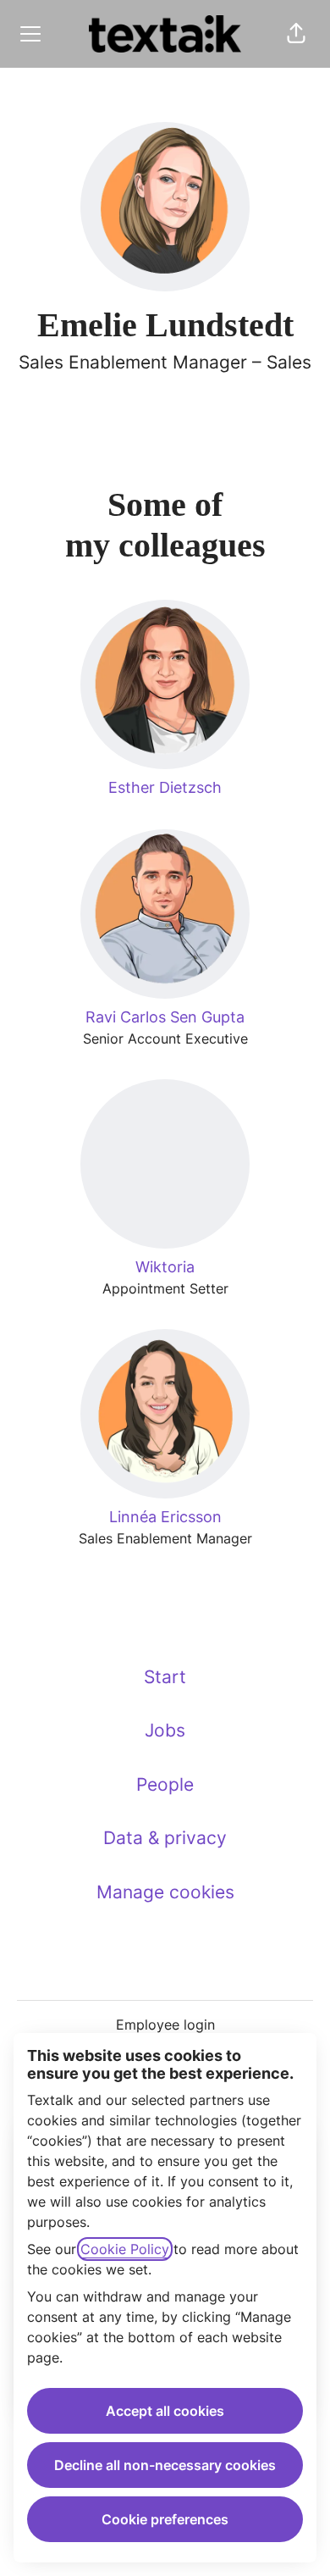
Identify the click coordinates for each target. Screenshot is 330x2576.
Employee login (165, 2025)
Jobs (165, 1730)
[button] (296, 34)
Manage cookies (165, 1892)
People (165, 1784)
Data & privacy (165, 1838)
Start (165, 1677)
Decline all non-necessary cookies (165, 2465)
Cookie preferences (165, 2519)
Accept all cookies (165, 2411)
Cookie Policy (125, 2249)
